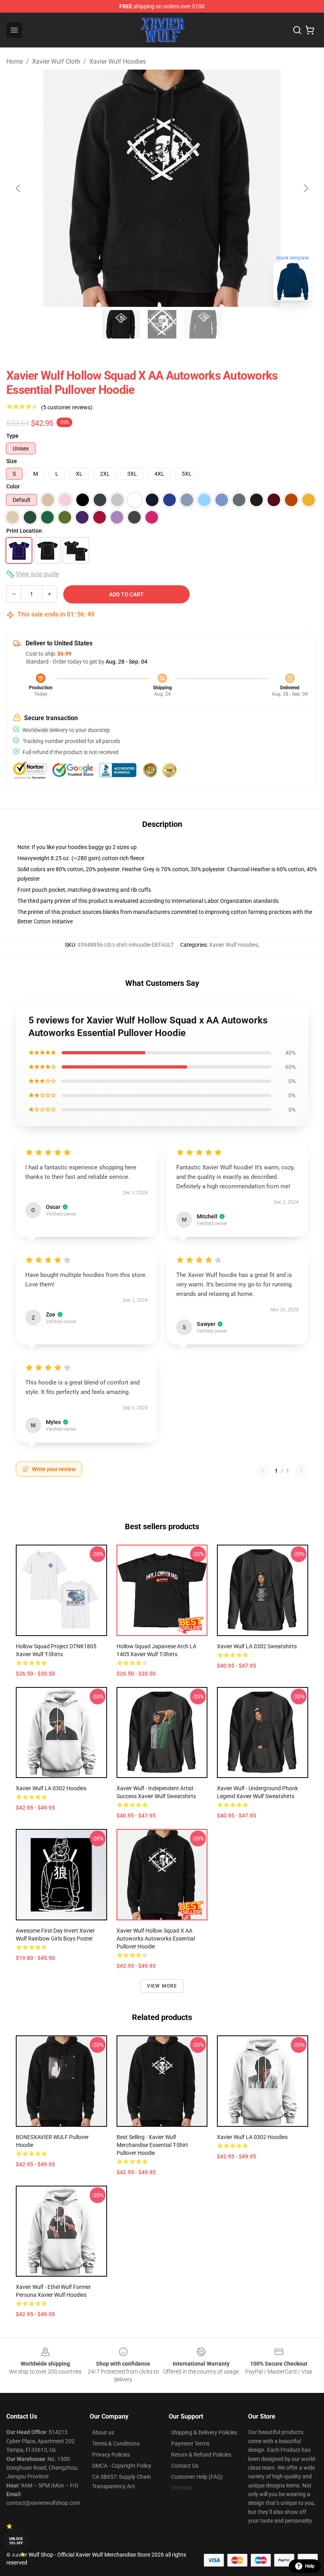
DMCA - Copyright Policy (122, 2466)
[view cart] (310, 30)
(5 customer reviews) (67, 407)
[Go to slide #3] (203, 324)
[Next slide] (305, 188)
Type (12, 436)
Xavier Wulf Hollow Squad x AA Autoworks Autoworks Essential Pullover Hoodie (156, 1939)
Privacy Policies (111, 2455)
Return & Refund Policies (201, 2455)
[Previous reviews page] (263, 1471)
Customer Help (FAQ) (197, 2477)
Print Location (24, 531)
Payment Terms (190, 2444)
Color (13, 486)
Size (12, 461)
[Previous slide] (19, 188)
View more (162, 1986)
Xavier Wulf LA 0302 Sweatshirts (257, 1646)
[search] (297, 30)
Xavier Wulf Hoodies (118, 61)
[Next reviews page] (301, 1471)
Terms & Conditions (116, 2444)
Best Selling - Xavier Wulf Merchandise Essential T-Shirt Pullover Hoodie (152, 2145)
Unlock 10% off (16, 2541)
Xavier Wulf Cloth (56, 61)
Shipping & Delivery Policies (204, 2432)
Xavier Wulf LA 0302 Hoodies (51, 1788)
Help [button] (310, 2566)
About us (103, 2432)
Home (15, 61)
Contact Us (185, 2466)
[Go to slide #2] (162, 324)
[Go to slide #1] (121, 324)
